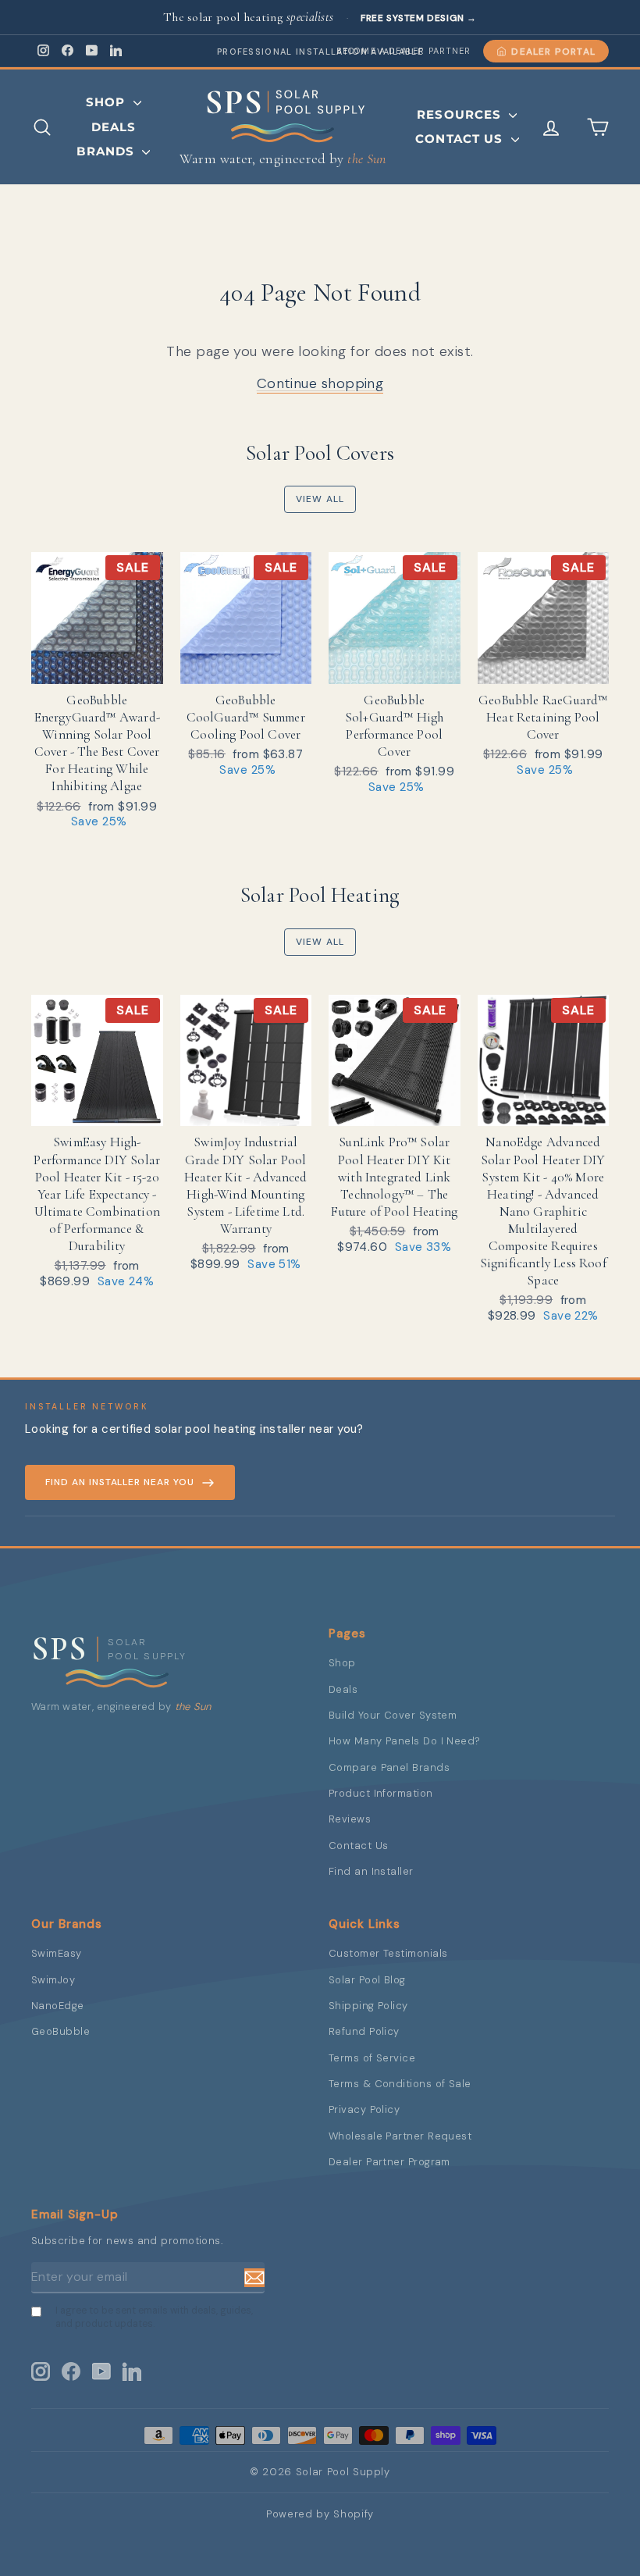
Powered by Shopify (320, 2514)
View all (320, 499)
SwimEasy (57, 1953)
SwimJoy (53, 1980)
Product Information (381, 1793)
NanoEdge (58, 2006)
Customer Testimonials (388, 1953)
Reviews (350, 1819)
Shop (108, 102)
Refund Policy (364, 2031)
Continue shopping (320, 383)
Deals (114, 127)
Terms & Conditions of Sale (400, 2084)
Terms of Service (372, 2058)
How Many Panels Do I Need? (405, 1741)
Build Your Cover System (393, 1715)
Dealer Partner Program (389, 2162)
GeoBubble (60, 2031)
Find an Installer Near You (120, 1482)
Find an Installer (371, 1871)
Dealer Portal (553, 52)
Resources (461, 114)
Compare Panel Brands (389, 1767)
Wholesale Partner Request (400, 2136)
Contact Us (461, 139)
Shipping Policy (368, 2006)
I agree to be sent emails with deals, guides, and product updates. (154, 2317)
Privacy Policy (364, 2109)
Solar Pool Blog (367, 1980)
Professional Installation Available (320, 52)
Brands (107, 151)
